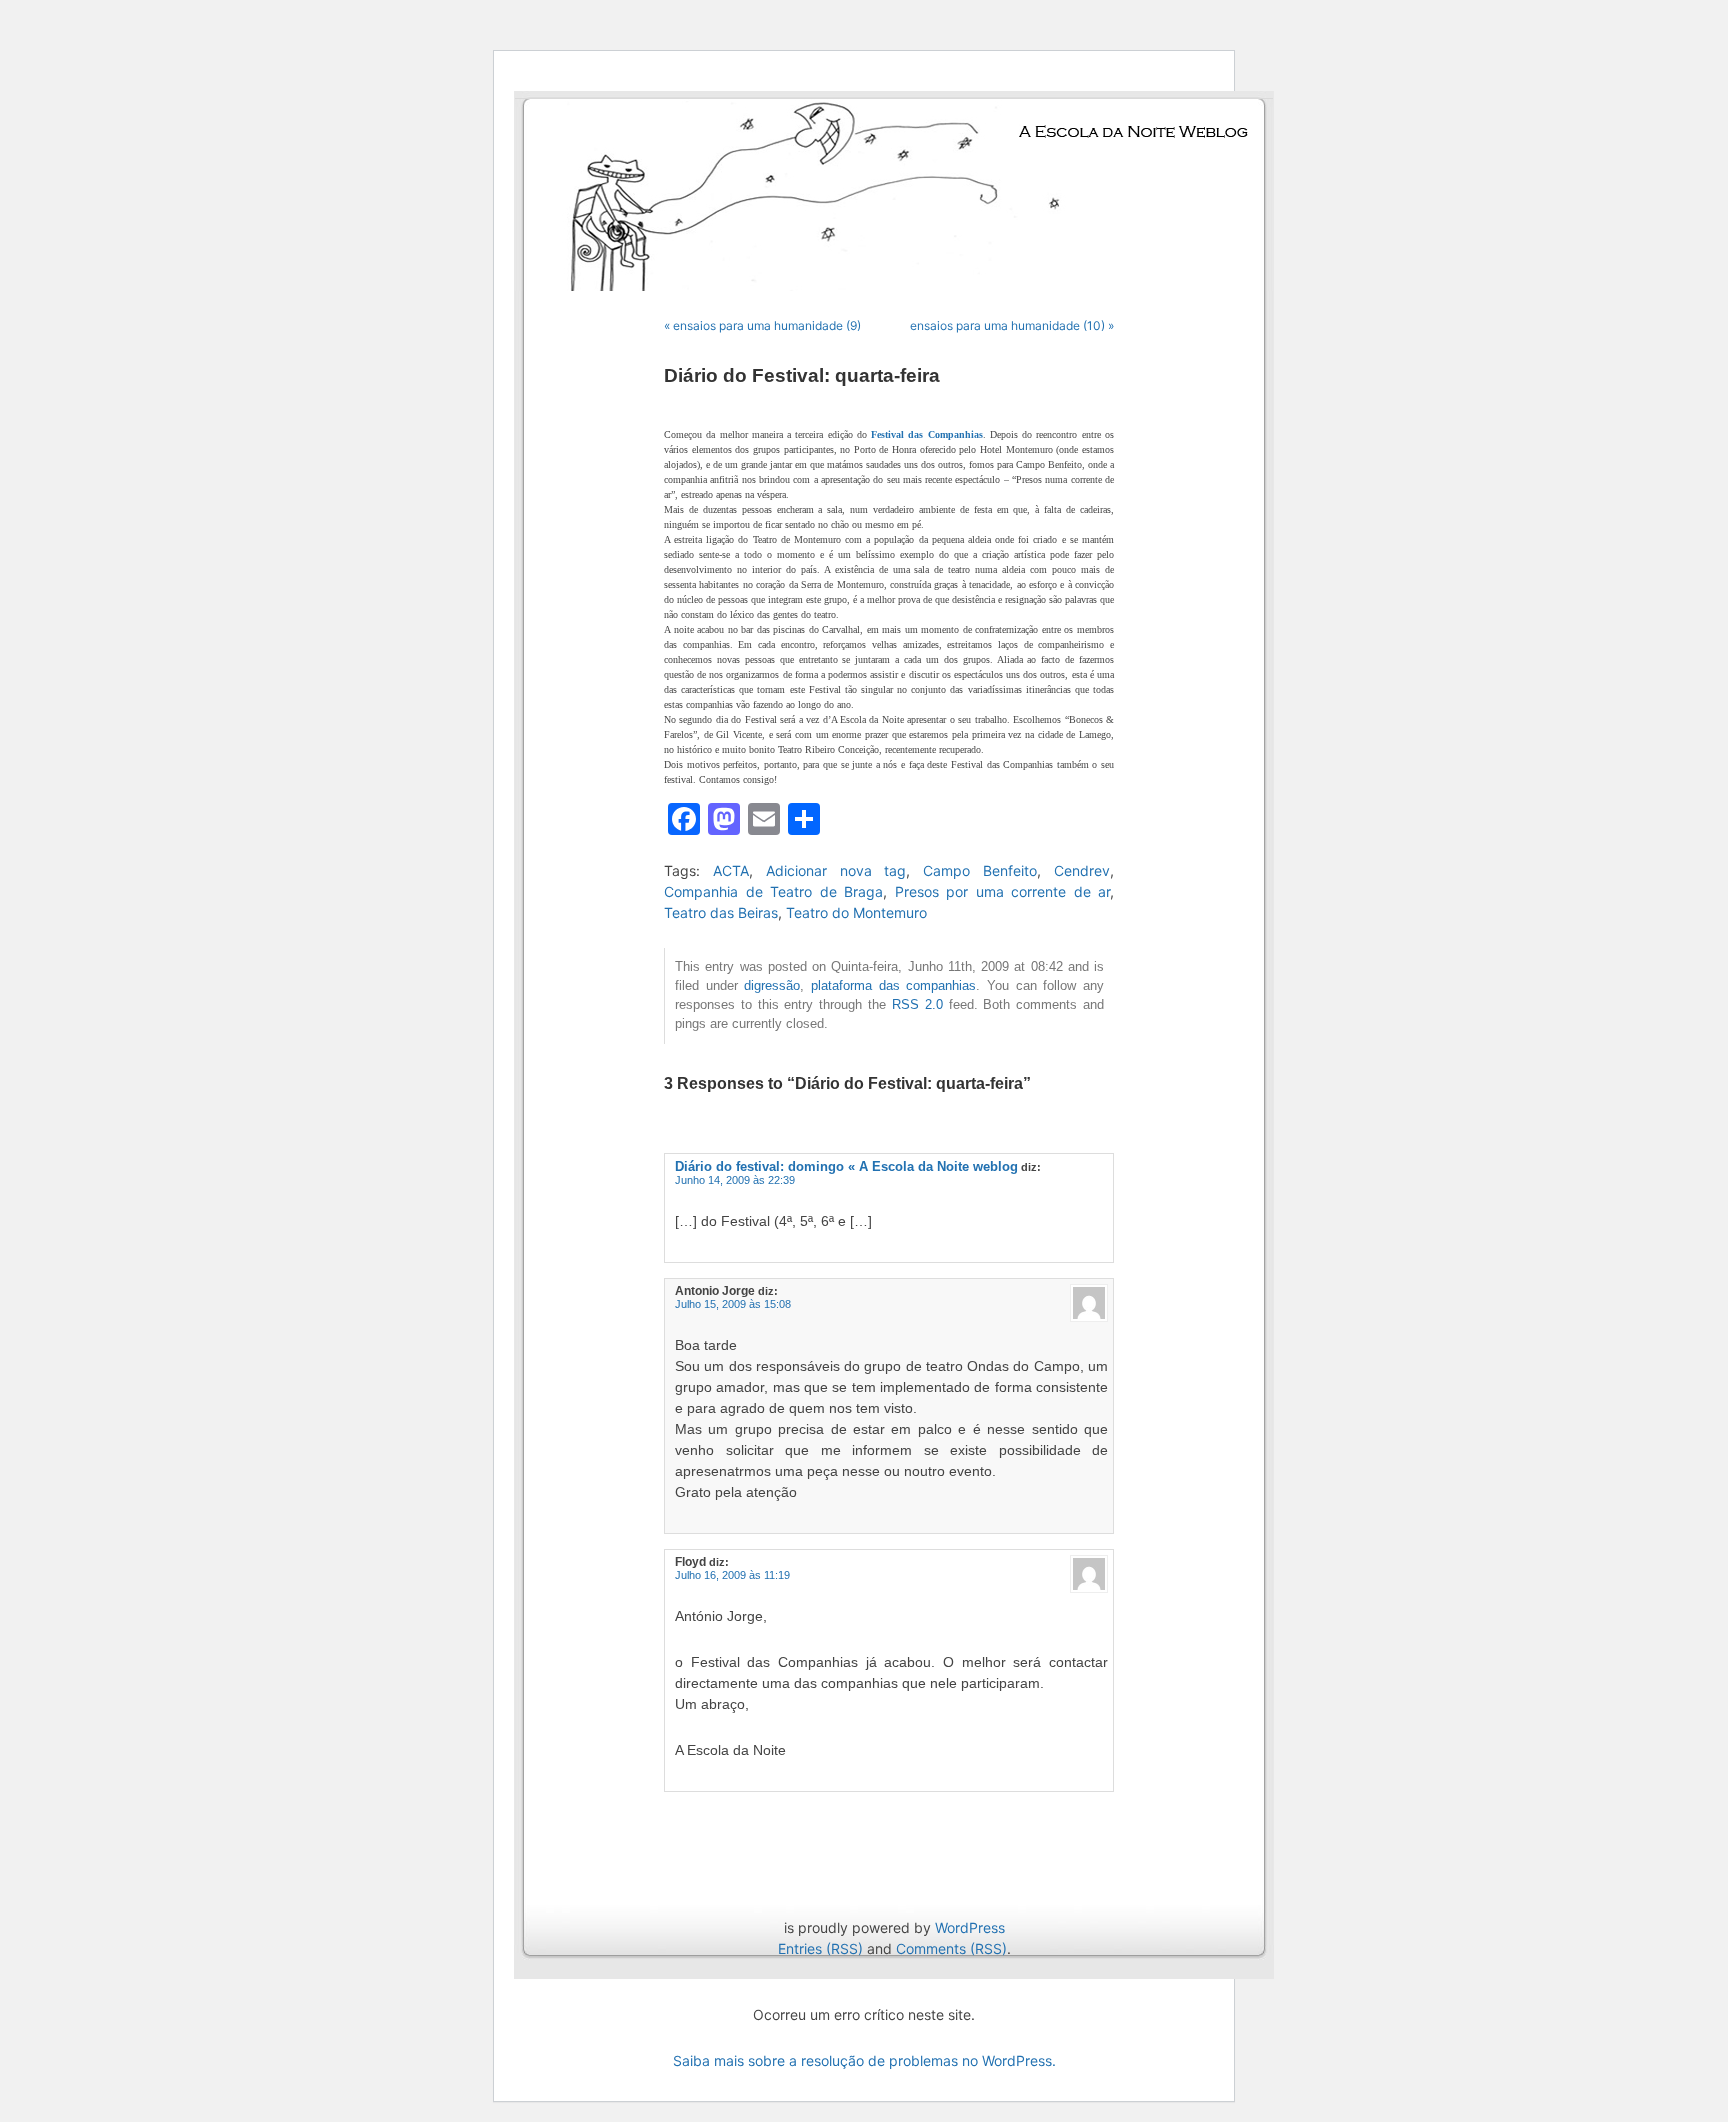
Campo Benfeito (980, 870)
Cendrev (1082, 870)
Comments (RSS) (951, 1948)
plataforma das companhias (893, 986)
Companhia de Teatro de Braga (773, 891)
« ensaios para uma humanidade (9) (762, 325)
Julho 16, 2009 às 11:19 (732, 1575)
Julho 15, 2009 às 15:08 (733, 1304)
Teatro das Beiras (721, 912)
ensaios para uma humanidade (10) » (1012, 325)
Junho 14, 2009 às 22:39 (735, 1180)
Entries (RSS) (820, 1948)
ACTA (731, 870)
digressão (772, 986)
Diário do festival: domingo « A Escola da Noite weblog (846, 1166)
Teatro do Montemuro (856, 912)
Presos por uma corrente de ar (1003, 891)
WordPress (970, 1927)
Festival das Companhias (927, 434)
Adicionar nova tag (836, 870)
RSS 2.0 (917, 1005)
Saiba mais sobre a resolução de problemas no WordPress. (864, 2060)
